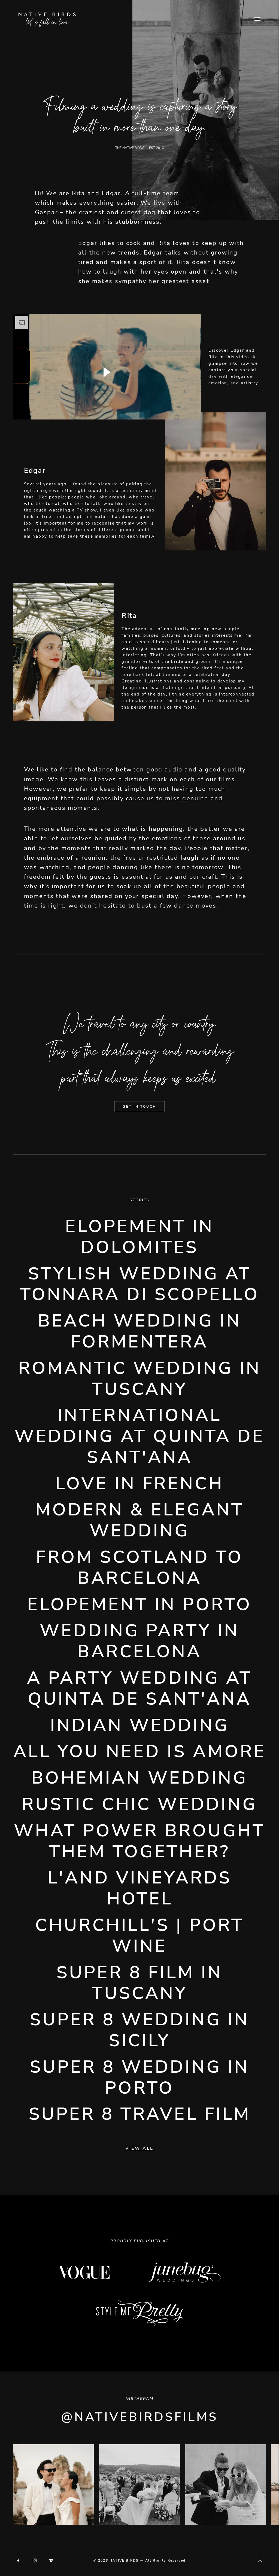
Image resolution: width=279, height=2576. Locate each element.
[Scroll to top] (260, 2561)
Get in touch (139, 1107)
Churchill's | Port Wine (139, 1936)
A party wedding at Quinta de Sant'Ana (139, 1689)
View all (139, 2148)
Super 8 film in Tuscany (139, 1983)
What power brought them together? (139, 1841)
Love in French (139, 1484)
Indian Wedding (140, 1725)
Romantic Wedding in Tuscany (140, 1379)
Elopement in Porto (139, 1605)
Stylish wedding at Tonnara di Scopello (140, 1284)
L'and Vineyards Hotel (139, 1888)
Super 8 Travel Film (140, 2114)
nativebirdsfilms (146, 2417)
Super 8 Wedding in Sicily (139, 2030)
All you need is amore (140, 1752)
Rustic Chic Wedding (139, 1804)
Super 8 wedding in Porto (139, 2078)
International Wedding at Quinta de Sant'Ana (139, 1436)
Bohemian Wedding (139, 1778)
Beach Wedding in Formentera (140, 1331)
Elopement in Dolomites (139, 1237)
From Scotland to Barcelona (139, 1568)
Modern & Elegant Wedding (140, 1520)
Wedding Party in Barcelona (139, 1641)
